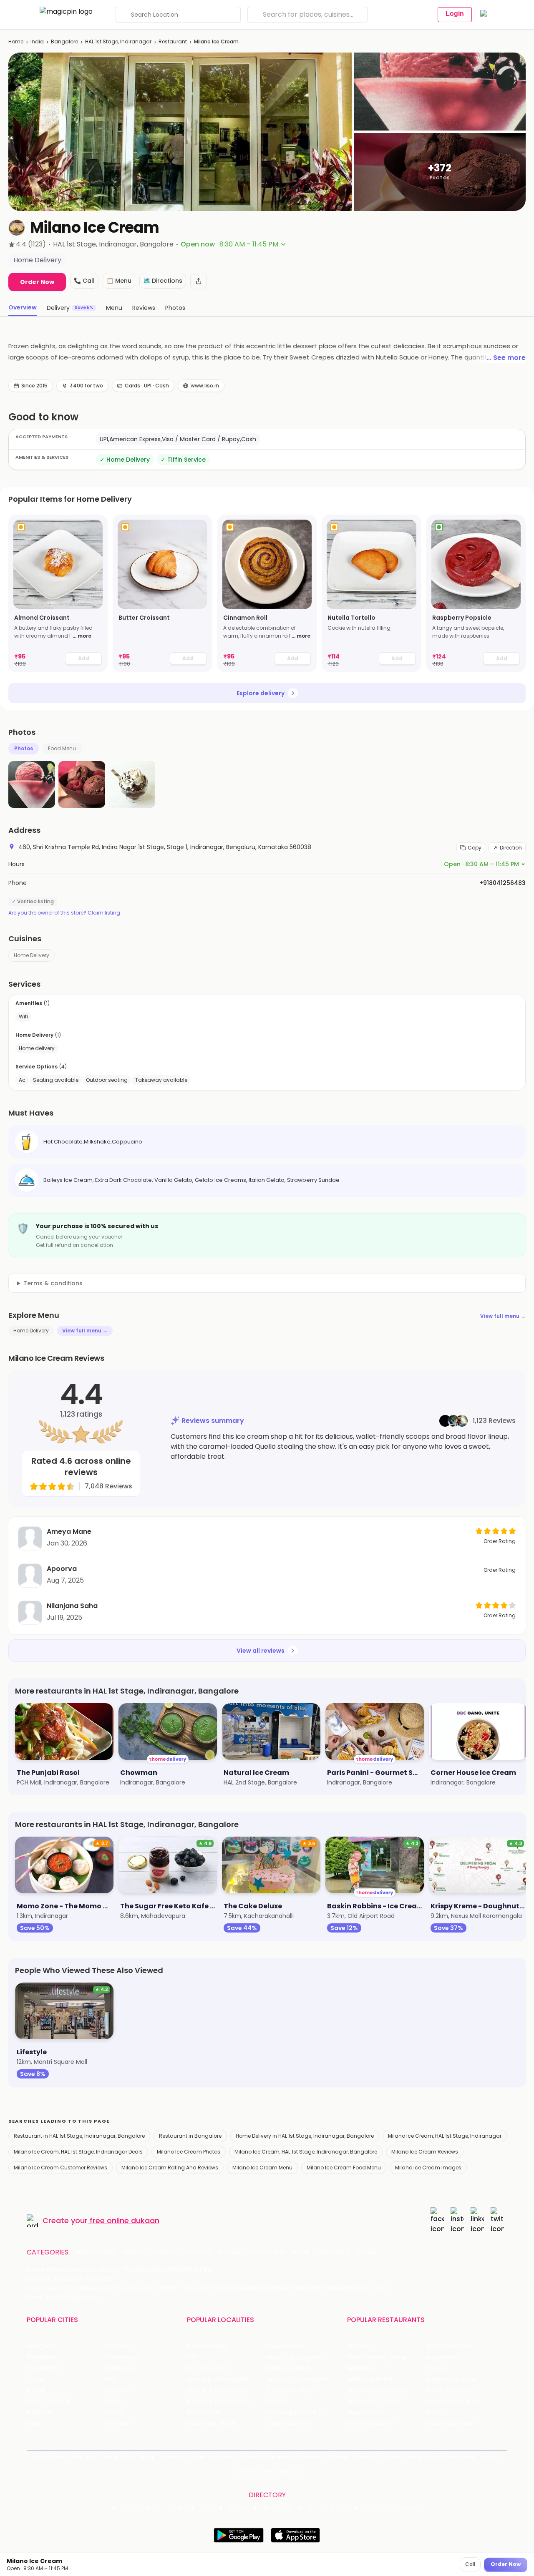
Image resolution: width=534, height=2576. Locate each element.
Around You (119, 2457)
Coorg (114, 2412)
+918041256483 (503, 883)
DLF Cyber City (208, 2368)
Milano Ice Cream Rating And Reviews (170, 2168)
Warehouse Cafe (450, 2379)
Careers (247, 2472)
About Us (84, 2457)
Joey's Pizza (364, 2412)
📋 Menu (119, 281)
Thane (115, 2401)
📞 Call (84, 281)
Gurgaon (118, 2346)
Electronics (267, 2252)
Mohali (36, 2390)
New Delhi (41, 2346)
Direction (511, 848)
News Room (49, 2457)
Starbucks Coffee (373, 2401)
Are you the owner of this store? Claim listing (64, 913)
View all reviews (261, 1651)
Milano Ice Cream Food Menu (344, 2168)
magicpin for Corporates (441, 2457)
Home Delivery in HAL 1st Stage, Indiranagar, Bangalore (305, 2136)
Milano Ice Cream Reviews (425, 2152)
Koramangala (207, 2346)
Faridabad (120, 2368)
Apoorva (62, 1569)
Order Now (37, 282)
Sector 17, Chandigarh (297, 2379)
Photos (24, 748)
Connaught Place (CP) (298, 2412)
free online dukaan (125, 2220)
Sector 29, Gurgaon (293, 2357)
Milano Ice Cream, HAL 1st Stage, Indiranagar (445, 2136)
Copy (475, 848)
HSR (192, 2357)
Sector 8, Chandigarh (218, 2379)
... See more (506, 358)
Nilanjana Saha (72, 1606)
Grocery (198, 2252)
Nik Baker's (362, 2368)
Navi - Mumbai (48, 2401)
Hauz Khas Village (212, 2423)
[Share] (199, 281)
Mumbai (117, 2390)
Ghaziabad (42, 2368)
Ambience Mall (287, 2368)
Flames (436, 2368)
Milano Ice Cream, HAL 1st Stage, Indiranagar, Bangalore (306, 2152)
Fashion (165, 2252)
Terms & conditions (53, 1283)
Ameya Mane (69, 1532)
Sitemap (311, 2457)
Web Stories (282, 2472)
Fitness (230, 2252)
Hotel (300, 2252)
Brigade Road (284, 2346)
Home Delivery (31, 955)
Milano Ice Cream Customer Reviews (60, 2168)
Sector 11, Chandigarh (218, 2390)
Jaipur (35, 2379)
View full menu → (503, 1316)
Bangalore (64, 41)
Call (470, 2564)
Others (410, 2508)
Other (366, 2252)
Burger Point (443, 2357)
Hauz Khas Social (450, 2423)
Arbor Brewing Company (382, 2357)
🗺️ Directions (163, 281)
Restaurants (96, 2252)
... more (82, 636)
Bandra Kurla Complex (219, 2401)
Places (339, 2457)
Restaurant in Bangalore (190, 2136)
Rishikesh (40, 2412)
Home (16, 41)
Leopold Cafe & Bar (453, 2401)
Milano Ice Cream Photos (189, 2152)
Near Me (171, 2457)
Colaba (276, 2401)
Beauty (135, 2252)
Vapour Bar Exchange (378, 2390)
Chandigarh (122, 2357)
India (37, 41)
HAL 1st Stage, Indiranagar (118, 41)
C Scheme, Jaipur (291, 2390)
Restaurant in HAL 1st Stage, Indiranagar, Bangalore (79, 2136)
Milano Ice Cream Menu (262, 2168)
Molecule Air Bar (370, 2379)
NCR (111, 2379)
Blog (147, 2457)
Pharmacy (333, 2252)
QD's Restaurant (371, 2423)
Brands (391, 2457)
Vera (488, 2457)
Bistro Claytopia (448, 2346)
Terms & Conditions (267, 2457)
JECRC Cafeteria (450, 2390)
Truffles (358, 2346)
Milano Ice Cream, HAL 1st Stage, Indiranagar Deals (78, 2152)
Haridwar (118, 2423)
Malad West (204, 2412)
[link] (58, 593)
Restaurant (173, 41)
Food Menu (62, 748)
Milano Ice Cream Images (428, 2168)
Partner (365, 2457)
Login (455, 14)
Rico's (434, 2412)
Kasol (34, 2423)
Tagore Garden (287, 2423)
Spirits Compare (212, 2457)
